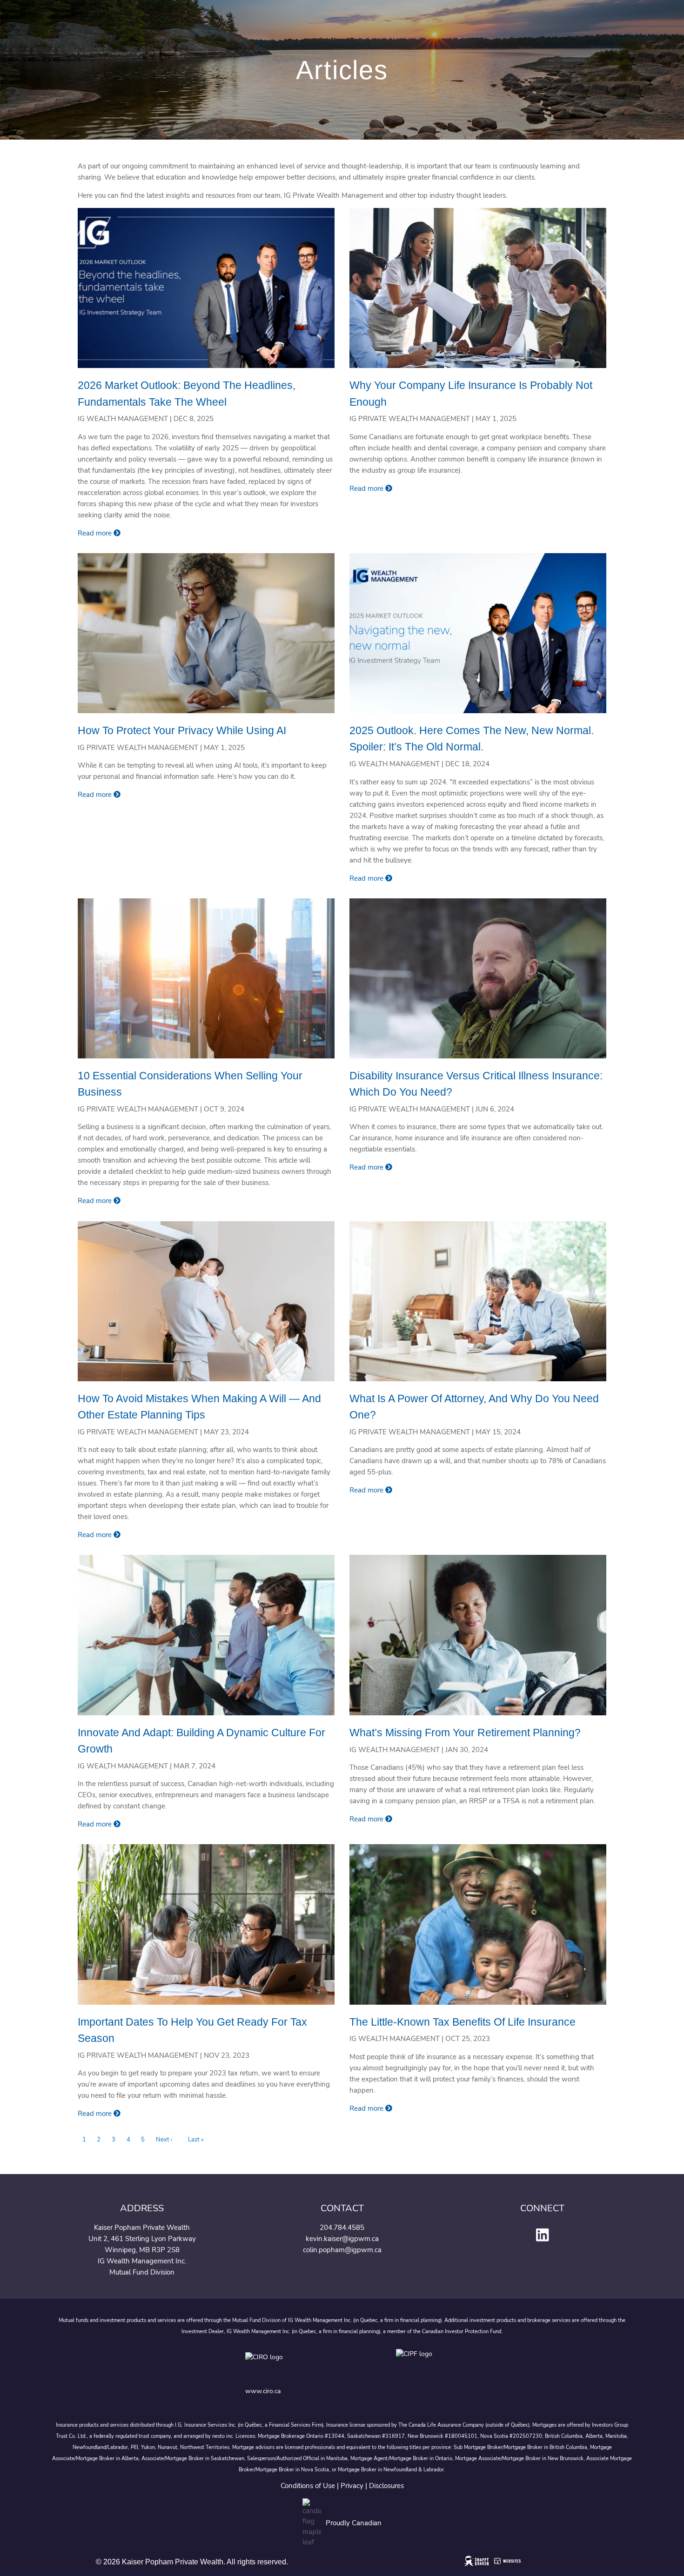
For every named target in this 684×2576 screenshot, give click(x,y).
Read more (96, 533)
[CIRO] (294, 2364)
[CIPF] (417, 2364)
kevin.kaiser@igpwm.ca (342, 2239)
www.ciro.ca (263, 2391)
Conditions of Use (308, 2486)
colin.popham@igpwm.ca (342, 2250)
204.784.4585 (342, 2228)
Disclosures (386, 2486)
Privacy (352, 2486)
